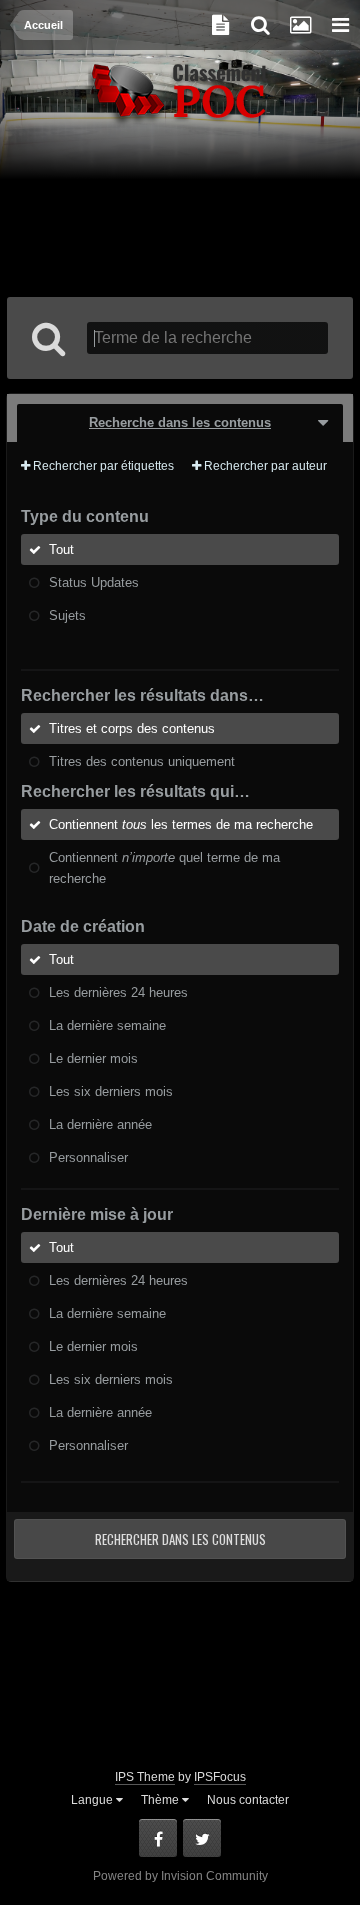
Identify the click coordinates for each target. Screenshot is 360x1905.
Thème (161, 1800)
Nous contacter (248, 1800)
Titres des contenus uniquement (142, 761)
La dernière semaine (107, 1025)
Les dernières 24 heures (118, 992)
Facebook (158, 1838)
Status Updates (94, 582)
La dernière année (100, 1124)
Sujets (67, 615)
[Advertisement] (182, 212)
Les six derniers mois (111, 1091)
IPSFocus (220, 1777)
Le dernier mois (93, 1058)
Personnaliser (88, 1157)
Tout (61, 549)
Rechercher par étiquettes (102, 466)
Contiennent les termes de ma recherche (181, 824)
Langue (93, 1800)
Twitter (202, 1838)
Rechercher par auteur (264, 466)
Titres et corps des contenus (132, 728)
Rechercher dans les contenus (180, 1539)
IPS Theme (145, 1777)
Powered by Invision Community (180, 1876)
